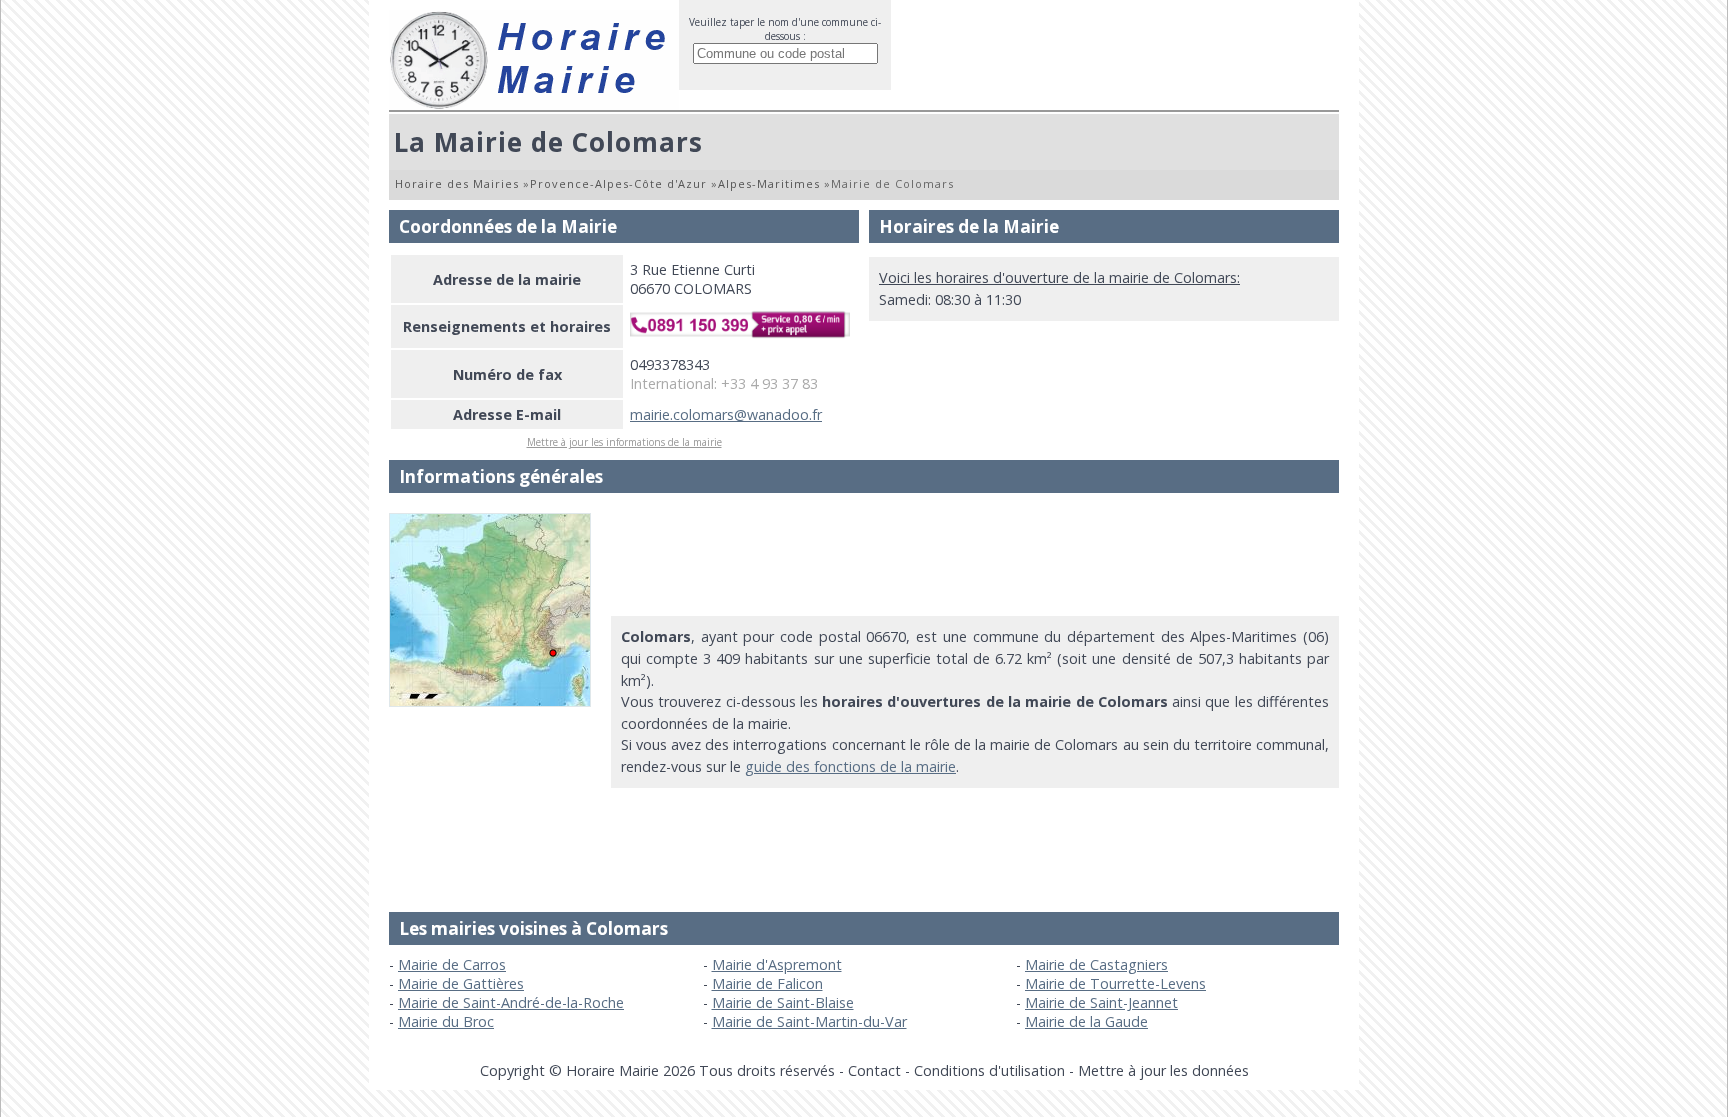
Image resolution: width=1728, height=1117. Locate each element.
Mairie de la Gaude (1086, 1021)
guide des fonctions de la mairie (850, 766)
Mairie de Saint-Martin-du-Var (809, 1021)
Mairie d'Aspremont (777, 964)
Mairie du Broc (446, 1021)
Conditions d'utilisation (989, 1070)
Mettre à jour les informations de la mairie (624, 442)
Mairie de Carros (452, 964)
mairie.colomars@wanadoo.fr (726, 414)
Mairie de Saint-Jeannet (1101, 1002)
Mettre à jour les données (1163, 1070)
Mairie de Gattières (461, 983)
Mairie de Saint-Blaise (783, 1002)
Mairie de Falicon (767, 983)
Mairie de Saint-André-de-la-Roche (511, 1002)
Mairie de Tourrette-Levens (1115, 983)
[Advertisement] (975, 558)
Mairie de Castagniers (1096, 964)
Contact (874, 1070)
